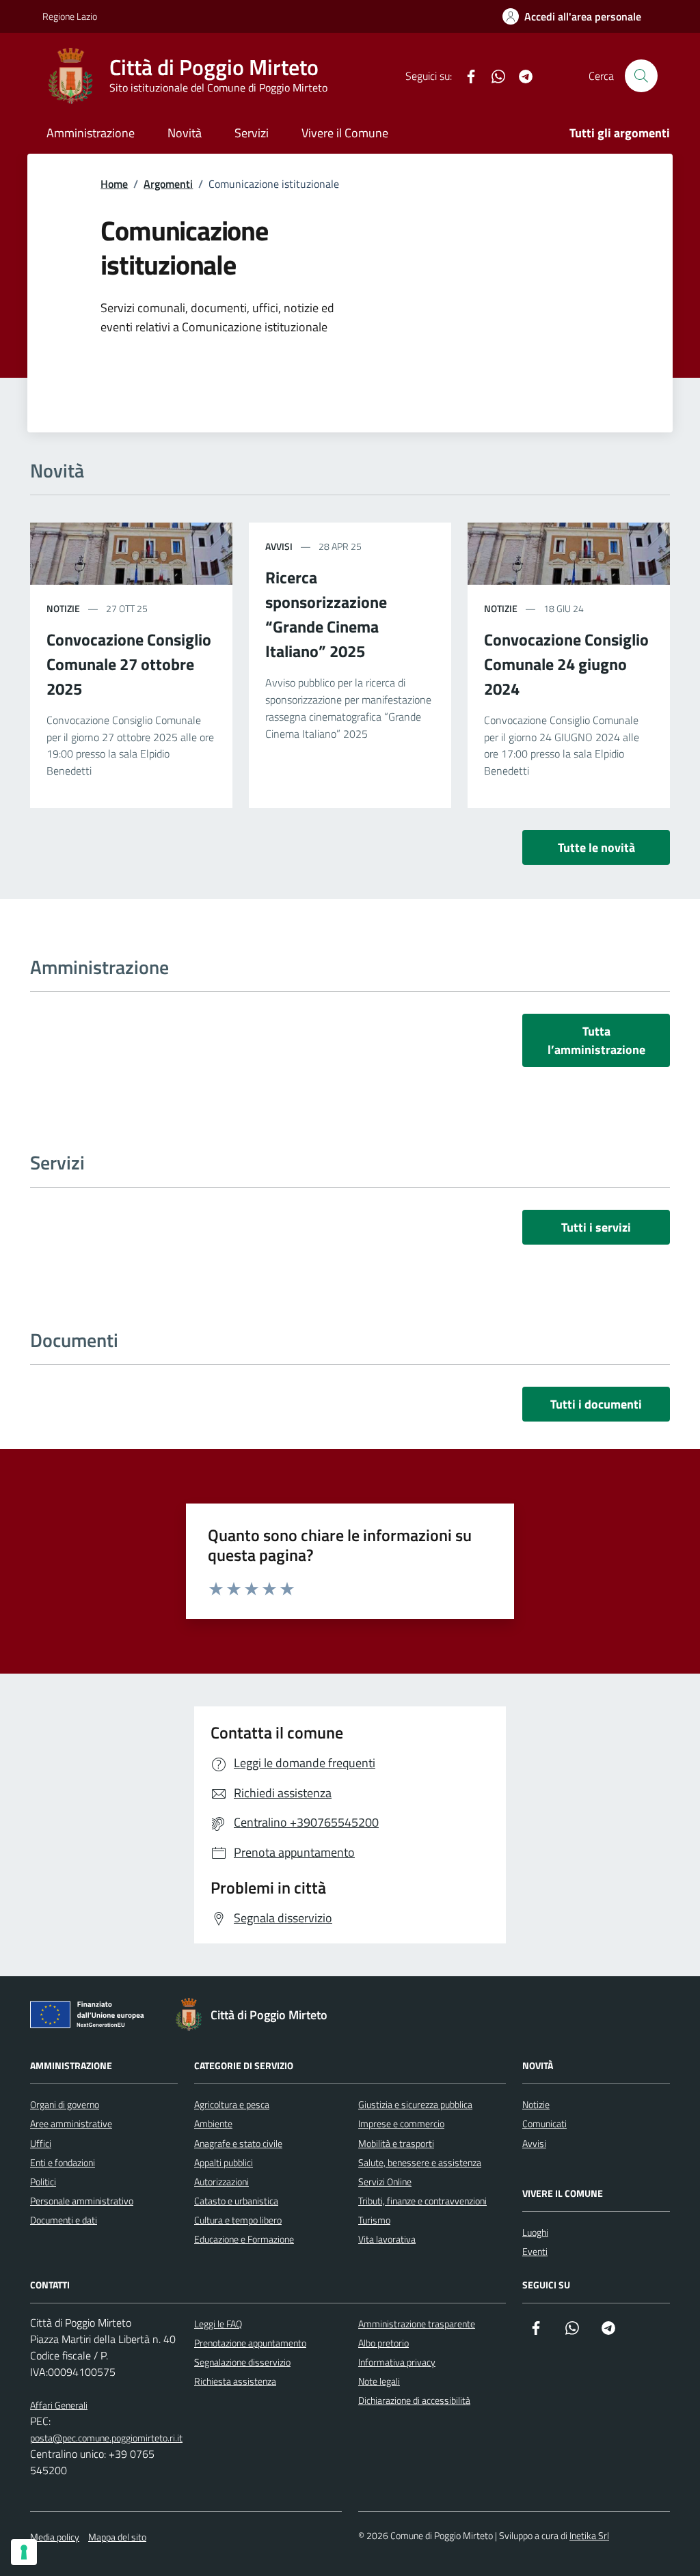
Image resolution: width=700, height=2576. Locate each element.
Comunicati (544, 2123)
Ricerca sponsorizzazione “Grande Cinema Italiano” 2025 (326, 614)
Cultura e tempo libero (238, 2220)
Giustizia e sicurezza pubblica (415, 2104)
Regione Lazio (70, 16)
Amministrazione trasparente (417, 2324)
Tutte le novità (596, 847)
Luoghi (535, 2232)
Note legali (379, 2381)
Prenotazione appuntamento (250, 2343)
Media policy (55, 2537)
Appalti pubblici (224, 2162)
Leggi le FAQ (218, 2324)
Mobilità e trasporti (396, 2143)
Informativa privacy (397, 2362)
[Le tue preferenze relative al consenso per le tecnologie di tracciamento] (24, 2552)
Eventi (535, 2251)
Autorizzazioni (221, 2182)
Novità (185, 133)
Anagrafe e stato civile (238, 2143)
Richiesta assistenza (235, 2381)
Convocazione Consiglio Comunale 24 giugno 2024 (566, 664)
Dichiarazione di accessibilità (414, 2400)
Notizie (63, 608)
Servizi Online (385, 2182)
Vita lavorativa (387, 2239)
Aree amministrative (71, 2123)
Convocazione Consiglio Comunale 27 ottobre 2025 (129, 664)
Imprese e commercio (401, 2123)
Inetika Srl (589, 2535)
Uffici (41, 2143)
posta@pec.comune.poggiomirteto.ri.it (106, 2438)
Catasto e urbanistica (236, 2201)
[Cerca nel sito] (641, 76)
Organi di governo (65, 2104)
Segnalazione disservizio (242, 2362)
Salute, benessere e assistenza (420, 2162)
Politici (43, 2182)
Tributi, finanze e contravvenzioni (422, 2201)
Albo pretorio (383, 2343)
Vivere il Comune (345, 133)
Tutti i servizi (596, 1227)
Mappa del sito (117, 2537)
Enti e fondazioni (63, 2162)
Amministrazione (91, 133)
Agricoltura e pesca (232, 2104)
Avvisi (279, 546)
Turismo (374, 2220)
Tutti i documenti (596, 1404)
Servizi (252, 133)
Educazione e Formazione (244, 2239)
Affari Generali (59, 2405)
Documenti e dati (64, 2220)
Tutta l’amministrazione (596, 1040)
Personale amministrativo (82, 2201)
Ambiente (213, 2123)
